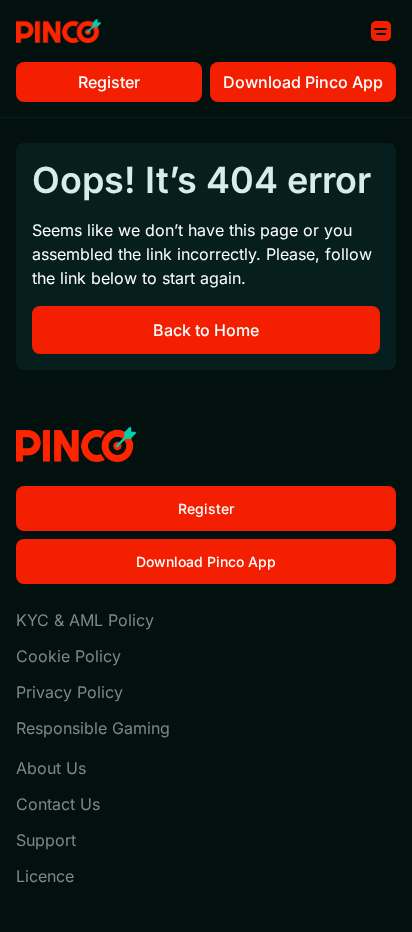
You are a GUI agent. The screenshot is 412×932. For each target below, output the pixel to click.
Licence (45, 876)
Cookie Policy (68, 656)
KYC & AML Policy (85, 620)
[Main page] (58, 31)
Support (46, 840)
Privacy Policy (69, 692)
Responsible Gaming (93, 728)
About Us (51, 768)
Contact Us (58, 804)
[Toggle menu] (381, 31)
